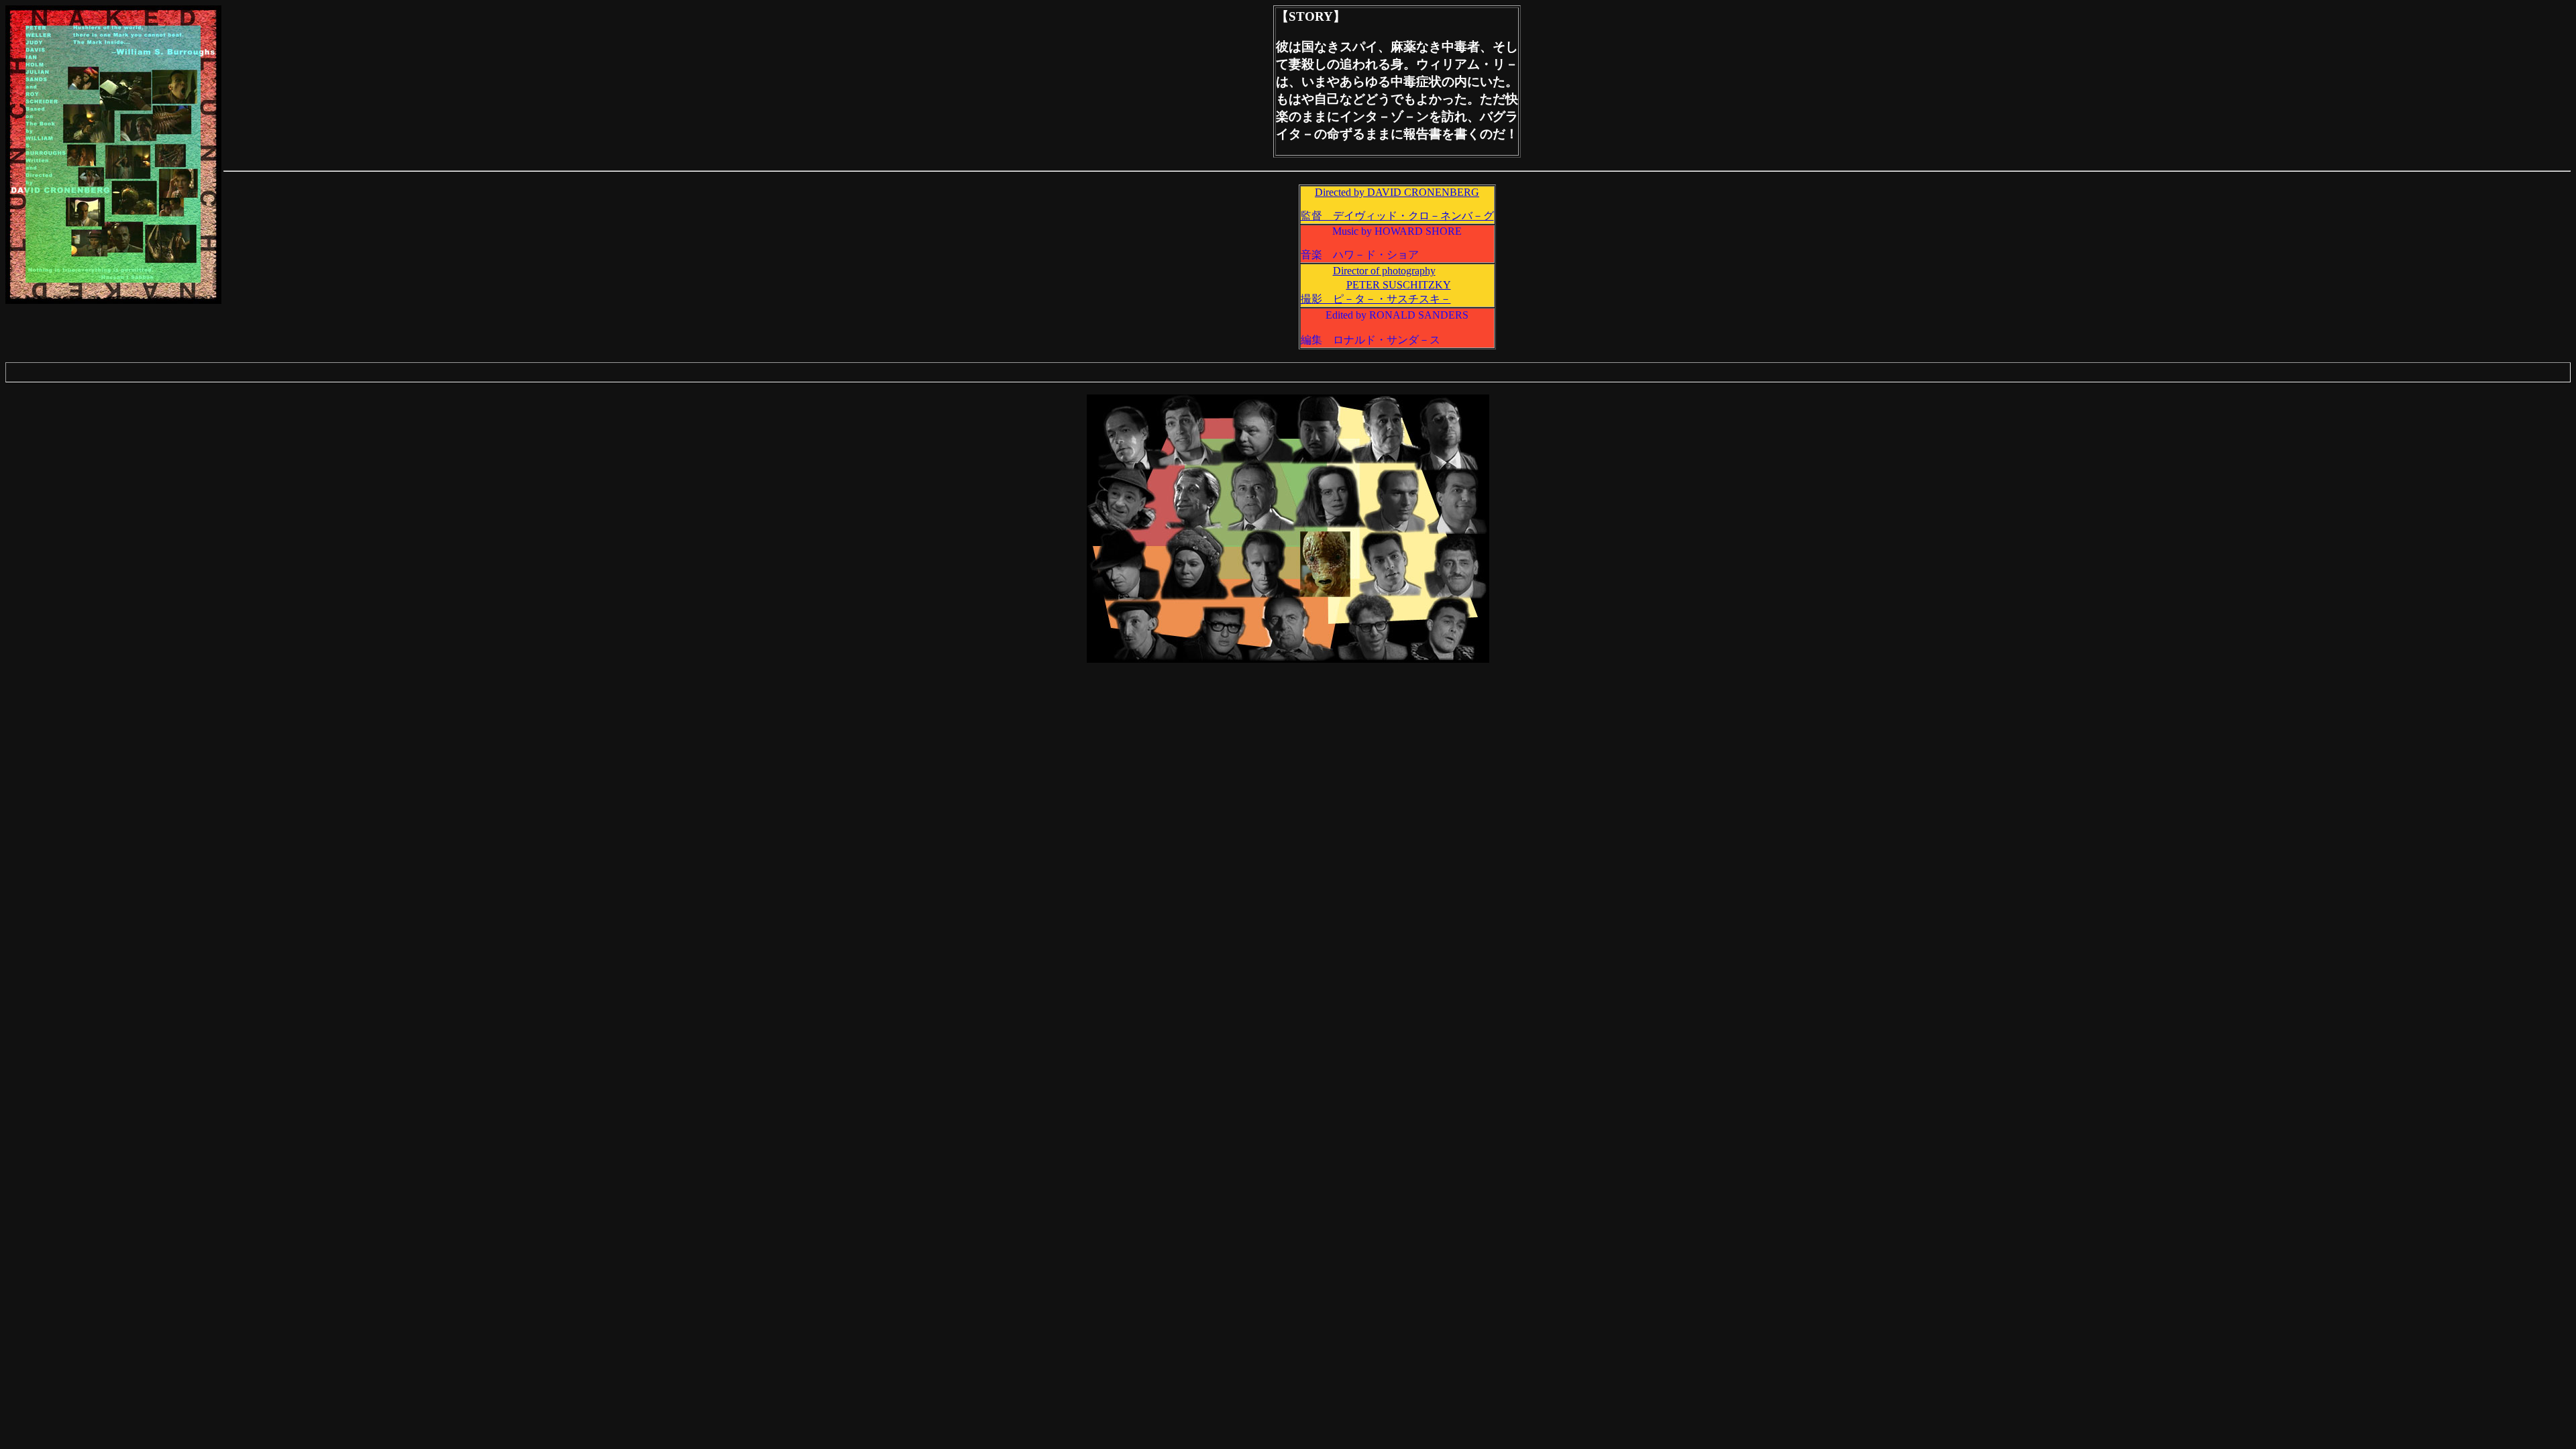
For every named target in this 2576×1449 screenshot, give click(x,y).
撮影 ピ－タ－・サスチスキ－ (1376, 299)
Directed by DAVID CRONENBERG (1397, 192)
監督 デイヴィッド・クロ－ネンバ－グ (1397, 216)
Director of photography (1384, 271)
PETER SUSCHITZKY (1399, 285)
